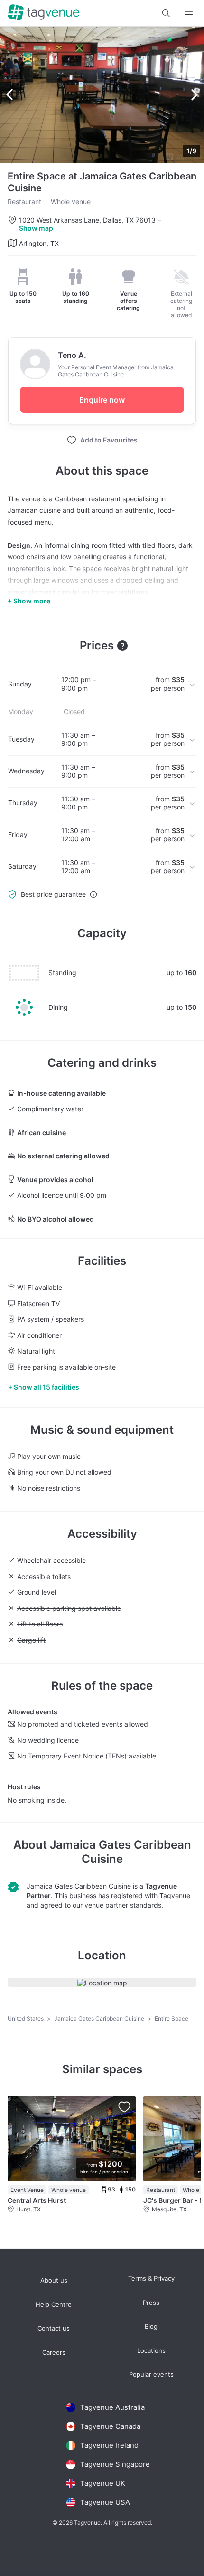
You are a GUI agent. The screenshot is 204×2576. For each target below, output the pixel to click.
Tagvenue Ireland (109, 2445)
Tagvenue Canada (110, 2426)
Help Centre (54, 2305)
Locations (151, 2351)
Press (151, 2303)
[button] (166, 13)
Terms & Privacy (151, 2279)
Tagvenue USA (105, 2502)
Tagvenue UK (103, 2483)
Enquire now (102, 400)
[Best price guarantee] (93, 894)
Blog (151, 2327)
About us (54, 2280)
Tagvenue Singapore (115, 2464)
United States (26, 2018)
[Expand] (189, 13)
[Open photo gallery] (102, 95)
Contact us (54, 2328)
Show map (36, 228)
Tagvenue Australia (112, 2407)
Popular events (151, 2374)
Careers (54, 2353)
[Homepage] (44, 13)
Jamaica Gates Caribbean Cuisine (121, 1852)
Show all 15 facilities (46, 1387)
